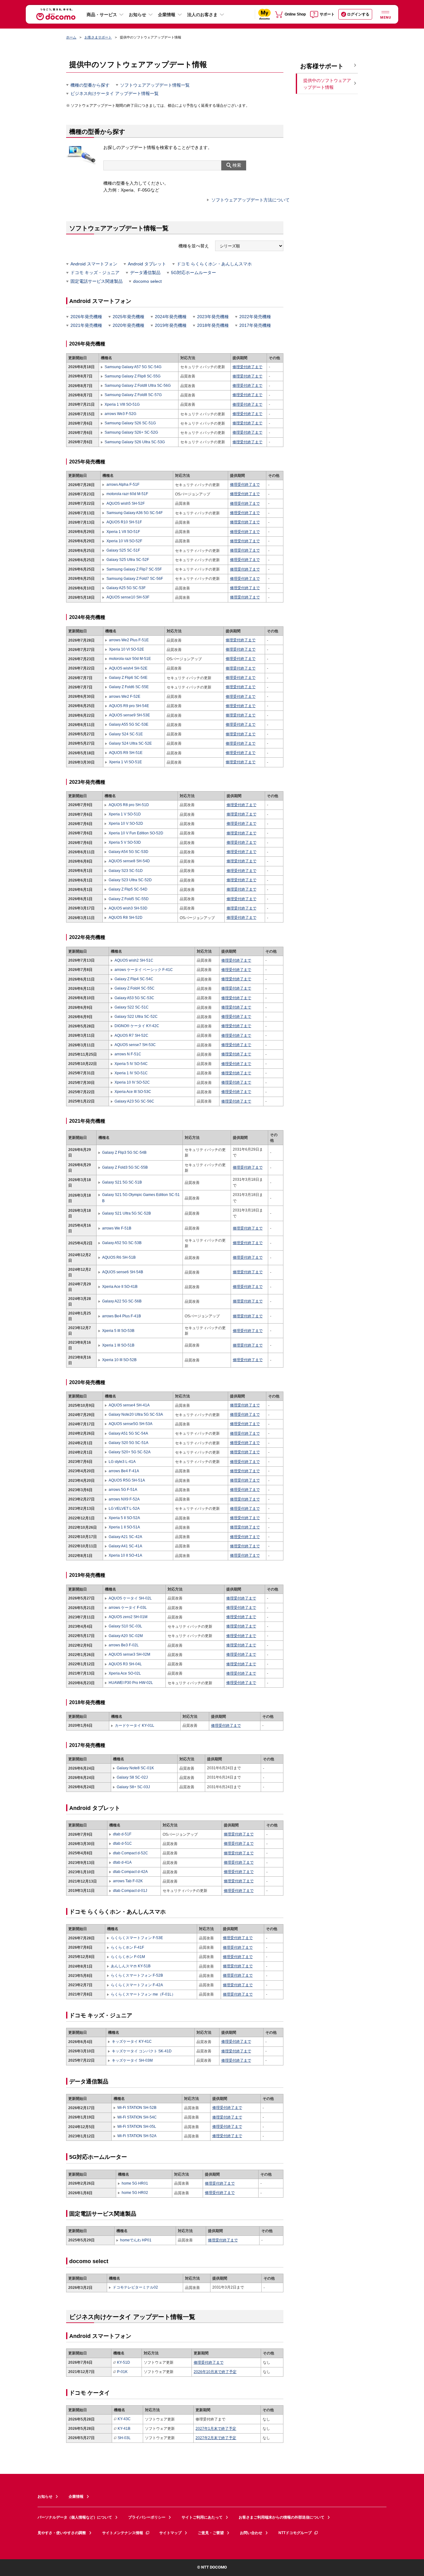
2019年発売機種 (171, 325)
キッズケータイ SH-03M (132, 2060)
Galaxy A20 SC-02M (126, 1636)
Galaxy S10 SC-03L (125, 1626)
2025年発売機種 (129, 317)
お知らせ (138, 15)
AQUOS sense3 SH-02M (129, 1654)
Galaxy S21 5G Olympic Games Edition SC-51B (141, 1198)
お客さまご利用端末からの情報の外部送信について (282, 2517)
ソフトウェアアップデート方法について (250, 200)
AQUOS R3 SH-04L (125, 1664)
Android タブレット (147, 264)
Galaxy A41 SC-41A (125, 1546)
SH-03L (124, 2438)
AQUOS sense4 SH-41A (129, 1405)
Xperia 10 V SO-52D (126, 823)
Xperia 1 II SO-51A (124, 1527)
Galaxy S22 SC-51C (132, 1007)
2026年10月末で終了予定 (215, 2372)
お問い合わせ (251, 2533)
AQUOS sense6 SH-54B (123, 1272)
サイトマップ (170, 2533)
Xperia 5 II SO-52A (124, 1518)
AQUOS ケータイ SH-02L (130, 1598)
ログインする (358, 14)
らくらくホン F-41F (127, 1947)
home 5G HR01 (135, 2183)
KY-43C (124, 2419)
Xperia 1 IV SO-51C (131, 1073)
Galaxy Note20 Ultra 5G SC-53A (136, 1414)
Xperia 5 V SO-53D (125, 842)
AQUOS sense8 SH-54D (129, 861)
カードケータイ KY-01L (135, 1726)
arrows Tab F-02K (128, 1881)
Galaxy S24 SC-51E (126, 734)
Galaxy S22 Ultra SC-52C (136, 1017)
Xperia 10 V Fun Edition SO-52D (136, 833)
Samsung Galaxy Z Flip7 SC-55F (134, 569)
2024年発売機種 (171, 317)
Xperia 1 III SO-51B (118, 1345)
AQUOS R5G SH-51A (127, 1480)
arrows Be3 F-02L (124, 1645)
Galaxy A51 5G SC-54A (128, 1433)
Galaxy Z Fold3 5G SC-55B (125, 1167)
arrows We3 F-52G (120, 414)
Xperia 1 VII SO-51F (123, 532)
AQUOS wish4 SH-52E (128, 668)
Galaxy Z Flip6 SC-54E (128, 678)
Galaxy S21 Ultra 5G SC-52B (126, 1213)
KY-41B (124, 2429)
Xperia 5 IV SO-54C (131, 1064)
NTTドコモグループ (295, 2533)
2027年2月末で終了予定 (216, 2438)
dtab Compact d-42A (130, 1872)
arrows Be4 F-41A (124, 1471)
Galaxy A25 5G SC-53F (126, 588)
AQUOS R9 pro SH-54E (129, 706)
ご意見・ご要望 (211, 2533)
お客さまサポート (98, 37)
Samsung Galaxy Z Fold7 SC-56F (135, 579)
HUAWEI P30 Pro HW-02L (131, 1683)
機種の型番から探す (90, 85)
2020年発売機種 (129, 325)
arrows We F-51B (117, 1228)
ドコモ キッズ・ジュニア (95, 273)
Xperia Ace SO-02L (125, 1673)
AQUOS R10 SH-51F (124, 522)
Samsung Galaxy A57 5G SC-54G (133, 367)
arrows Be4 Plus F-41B (122, 1316)
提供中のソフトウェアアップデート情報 (327, 84)
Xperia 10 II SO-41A (125, 1555)
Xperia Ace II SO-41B (120, 1287)
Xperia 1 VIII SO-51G (122, 404)
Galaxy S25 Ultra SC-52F (128, 560)
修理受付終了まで (247, 367)
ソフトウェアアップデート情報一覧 (155, 85)
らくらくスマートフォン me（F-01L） (143, 1994)
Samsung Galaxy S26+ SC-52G (131, 432)
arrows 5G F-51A (123, 1490)
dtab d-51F (122, 1834)
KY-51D (124, 2362)
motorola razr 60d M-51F (127, 494)
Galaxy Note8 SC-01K (135, 1768)
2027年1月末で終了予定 (216, 2429)
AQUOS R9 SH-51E (126, 753)
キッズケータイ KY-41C (132, 2041)
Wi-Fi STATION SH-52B (137, 2108)
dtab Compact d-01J (130, 1891)
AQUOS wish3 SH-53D (128, 908)
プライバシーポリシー (147, 2517)
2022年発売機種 (255, 317)
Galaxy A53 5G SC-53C (134, 998)
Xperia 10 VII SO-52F (124, 541)
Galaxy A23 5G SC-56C (134, 1101)
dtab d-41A (122, 1862)
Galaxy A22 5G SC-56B (122, 1301)
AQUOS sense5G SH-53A (131, 1424)
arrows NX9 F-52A (124, 1499)
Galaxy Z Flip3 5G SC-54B (124, 1153)
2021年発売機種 (86, 325)
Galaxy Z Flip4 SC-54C (134, 979)
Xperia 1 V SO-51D (125, 814)
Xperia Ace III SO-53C (133, 1092)
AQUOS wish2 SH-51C (134, 960)
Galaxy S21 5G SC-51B (122, 1182)
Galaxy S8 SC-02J (132, 1777)
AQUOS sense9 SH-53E (129, 715)
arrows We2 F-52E (125, 697)
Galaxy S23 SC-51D (126, 871)
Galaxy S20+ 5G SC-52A (130, 1452)
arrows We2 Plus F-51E (129, 640)
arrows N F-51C (128, 1054)
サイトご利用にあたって (202, 2517)
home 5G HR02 (135, 2193)
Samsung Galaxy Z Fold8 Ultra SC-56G (138, 386)
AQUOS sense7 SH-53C (135, 1045)
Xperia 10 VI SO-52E (126, 649)
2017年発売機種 (255, 325)
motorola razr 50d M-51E (130, 659)
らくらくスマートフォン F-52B (137, 1975)
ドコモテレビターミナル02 (135, 2287)
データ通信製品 (145, 273)
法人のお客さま (202, 15)
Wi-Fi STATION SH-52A (137, 2136)
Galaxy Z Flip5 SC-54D (128, 889)
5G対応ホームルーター (194, 273)
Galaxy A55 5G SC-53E (129, 724)
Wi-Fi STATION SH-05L (137, 2127)
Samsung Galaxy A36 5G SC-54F (134, 513)
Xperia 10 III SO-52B (119, 1360)
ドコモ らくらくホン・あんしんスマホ (214, 264)
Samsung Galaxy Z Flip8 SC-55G (133, 376)
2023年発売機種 (213, 317)
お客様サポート (322, 66)
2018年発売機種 (213, 325)
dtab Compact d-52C (131, 1853)
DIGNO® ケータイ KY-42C (137, 1026)
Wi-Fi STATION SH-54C (137, 2117)
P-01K (122, 2372)
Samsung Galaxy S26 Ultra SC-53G (135, 442)
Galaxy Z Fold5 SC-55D (129, 899)
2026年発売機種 (86, 317)
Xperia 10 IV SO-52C (132, 1082)
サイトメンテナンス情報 (123, 2533)
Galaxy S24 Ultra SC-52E (130, 743)
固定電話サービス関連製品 (97, 281)
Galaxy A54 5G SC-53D (128, 852)
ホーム (71, 37)
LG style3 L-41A (122, 1462)
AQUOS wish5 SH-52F (125, 503)
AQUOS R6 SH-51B (119, 1257)
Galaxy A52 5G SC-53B (122, 1243)
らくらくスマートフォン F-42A (137, 1985)
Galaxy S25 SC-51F (123, 550)
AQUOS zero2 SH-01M (128, 1617)
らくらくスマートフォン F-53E (137, 1938)
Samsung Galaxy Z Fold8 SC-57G (133, 395)
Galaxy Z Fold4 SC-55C (135, 988)
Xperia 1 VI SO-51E (125, 762)
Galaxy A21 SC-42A (125, 1537)
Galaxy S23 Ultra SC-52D (130, 880)
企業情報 (167, 15)
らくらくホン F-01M (128, 1957)
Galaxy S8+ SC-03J (133, 1787)
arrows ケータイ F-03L (128, 1608)
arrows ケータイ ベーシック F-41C (144, 970)
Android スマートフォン (94, 264)
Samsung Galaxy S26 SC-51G (130, 423)
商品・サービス (102, 15)
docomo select (147, 281)
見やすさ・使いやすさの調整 (62, 2533)
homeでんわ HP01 (136, 2240)
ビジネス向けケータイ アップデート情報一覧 (115, 93)
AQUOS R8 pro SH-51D (129, 805)
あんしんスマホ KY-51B (131, 1966)
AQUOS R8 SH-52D (125, 918)
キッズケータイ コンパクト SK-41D (142, 2051)
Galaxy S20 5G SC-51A (129, 1443)
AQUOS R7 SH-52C (131, 1035)
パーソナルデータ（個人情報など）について (75, 2517)
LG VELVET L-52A (124, 1509)
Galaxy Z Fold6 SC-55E (129, 687)
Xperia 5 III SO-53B (118, 1331)
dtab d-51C (122, 1843)
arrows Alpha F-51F (123, 485)
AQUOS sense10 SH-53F (128, 597)
